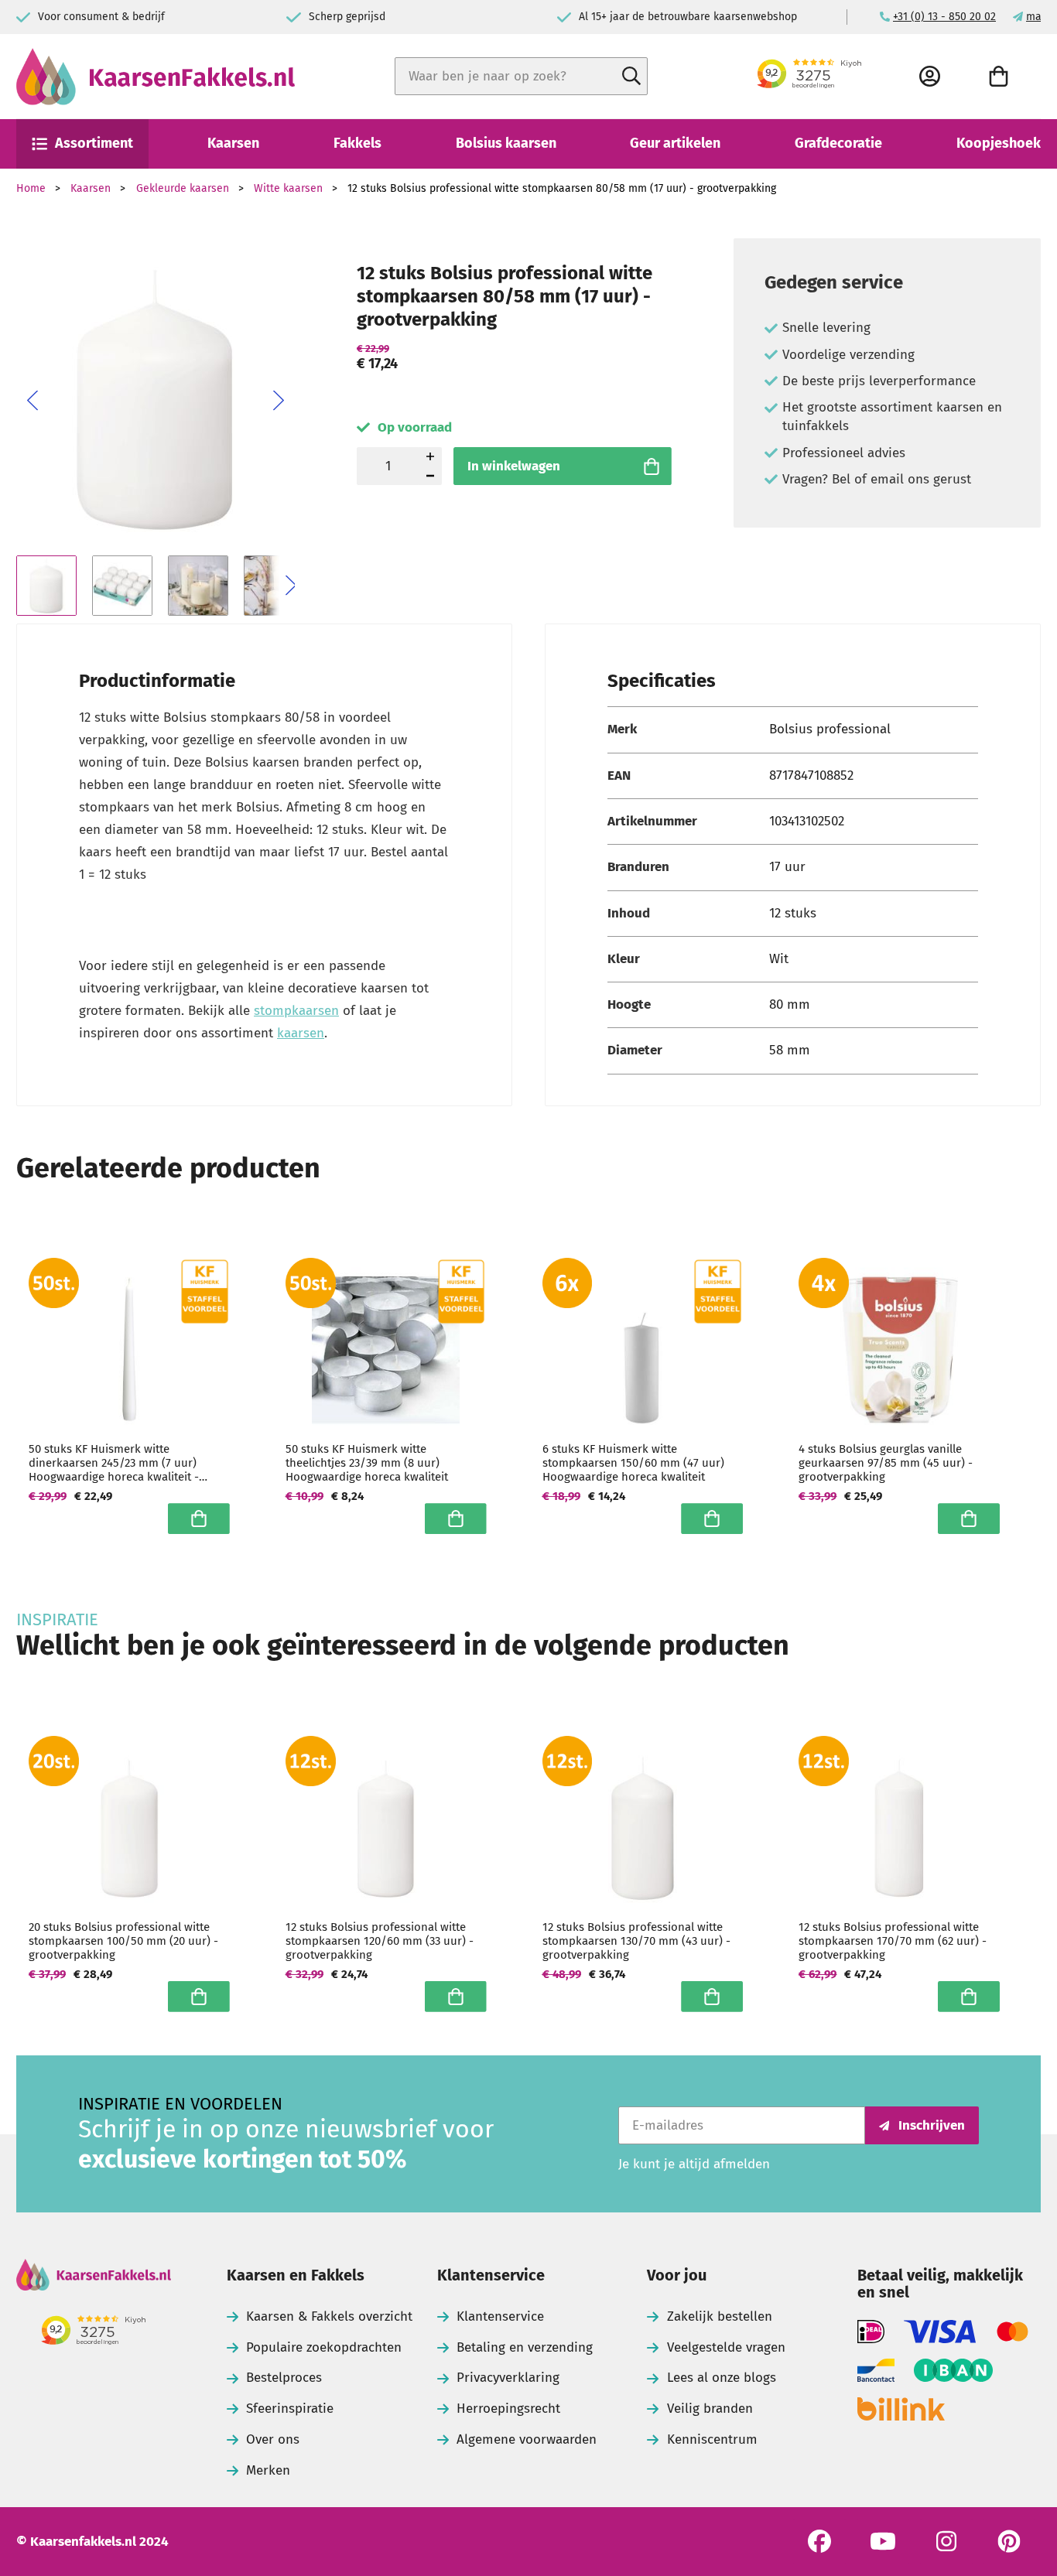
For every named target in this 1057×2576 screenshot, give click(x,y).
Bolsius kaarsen (506, 143)
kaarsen (301, 1033)
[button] (32, 401)
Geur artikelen (675, 143)
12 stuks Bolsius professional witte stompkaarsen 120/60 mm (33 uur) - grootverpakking (380, 1941)
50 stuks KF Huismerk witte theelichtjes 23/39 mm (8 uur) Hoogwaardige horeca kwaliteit (367, 1463)
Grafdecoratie (838, 143)
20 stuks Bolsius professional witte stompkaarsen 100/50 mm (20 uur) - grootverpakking (123, 1941)
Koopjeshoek (999, 143)
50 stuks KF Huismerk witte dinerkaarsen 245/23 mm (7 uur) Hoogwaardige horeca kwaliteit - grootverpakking (114, 1463)
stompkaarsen (296, 1011)
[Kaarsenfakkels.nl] (156, 77)
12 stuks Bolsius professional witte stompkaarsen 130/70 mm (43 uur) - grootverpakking (636, 1941)
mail (1037, 17)
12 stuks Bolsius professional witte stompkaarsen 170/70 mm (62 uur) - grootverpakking (893, 1941)
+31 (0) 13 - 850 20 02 (944, 17)
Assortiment (94, 143)
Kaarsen (233, 143)
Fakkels (357, 143)
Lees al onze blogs (722, 2378)
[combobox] (521, 76)
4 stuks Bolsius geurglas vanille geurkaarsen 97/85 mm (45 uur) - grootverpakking (886, 1463)
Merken (268, 2470)
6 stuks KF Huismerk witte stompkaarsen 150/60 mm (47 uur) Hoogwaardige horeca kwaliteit (633, 1463)
